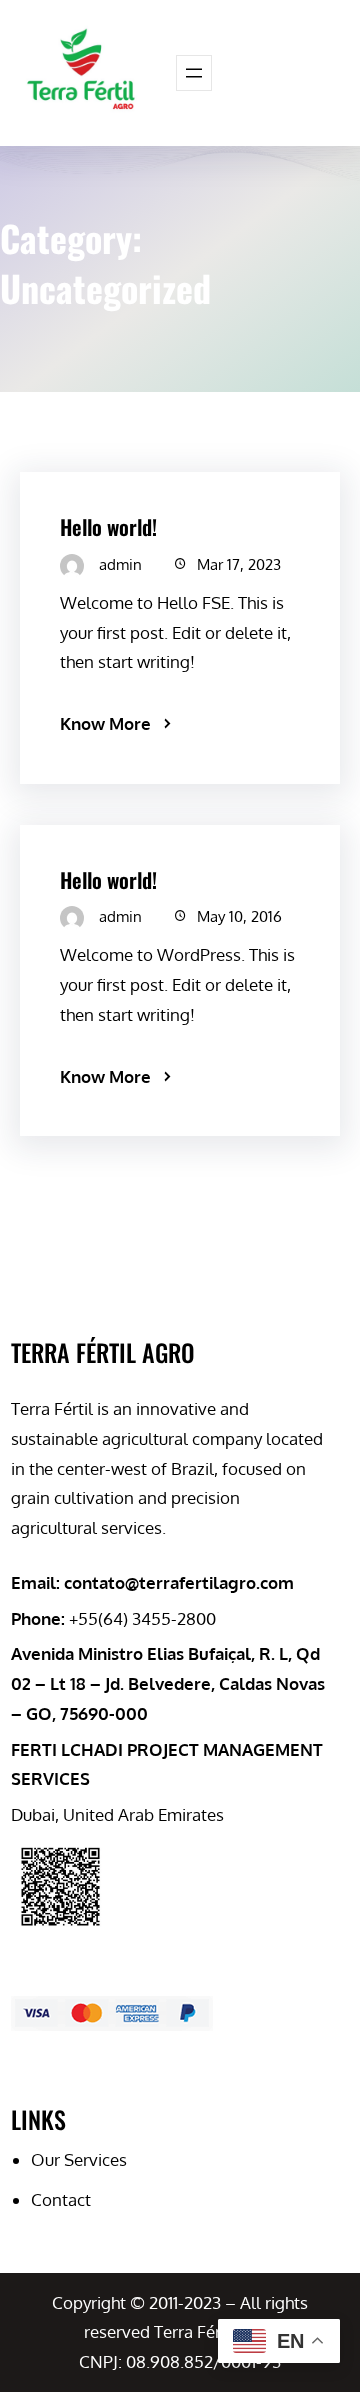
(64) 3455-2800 (157, 1618)
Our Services (79, 2159)
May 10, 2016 (239, 916)
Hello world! (108, 526)
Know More (105, 723)
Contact (61, 2199)
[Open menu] (194, 73)
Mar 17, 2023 (239, 564)
